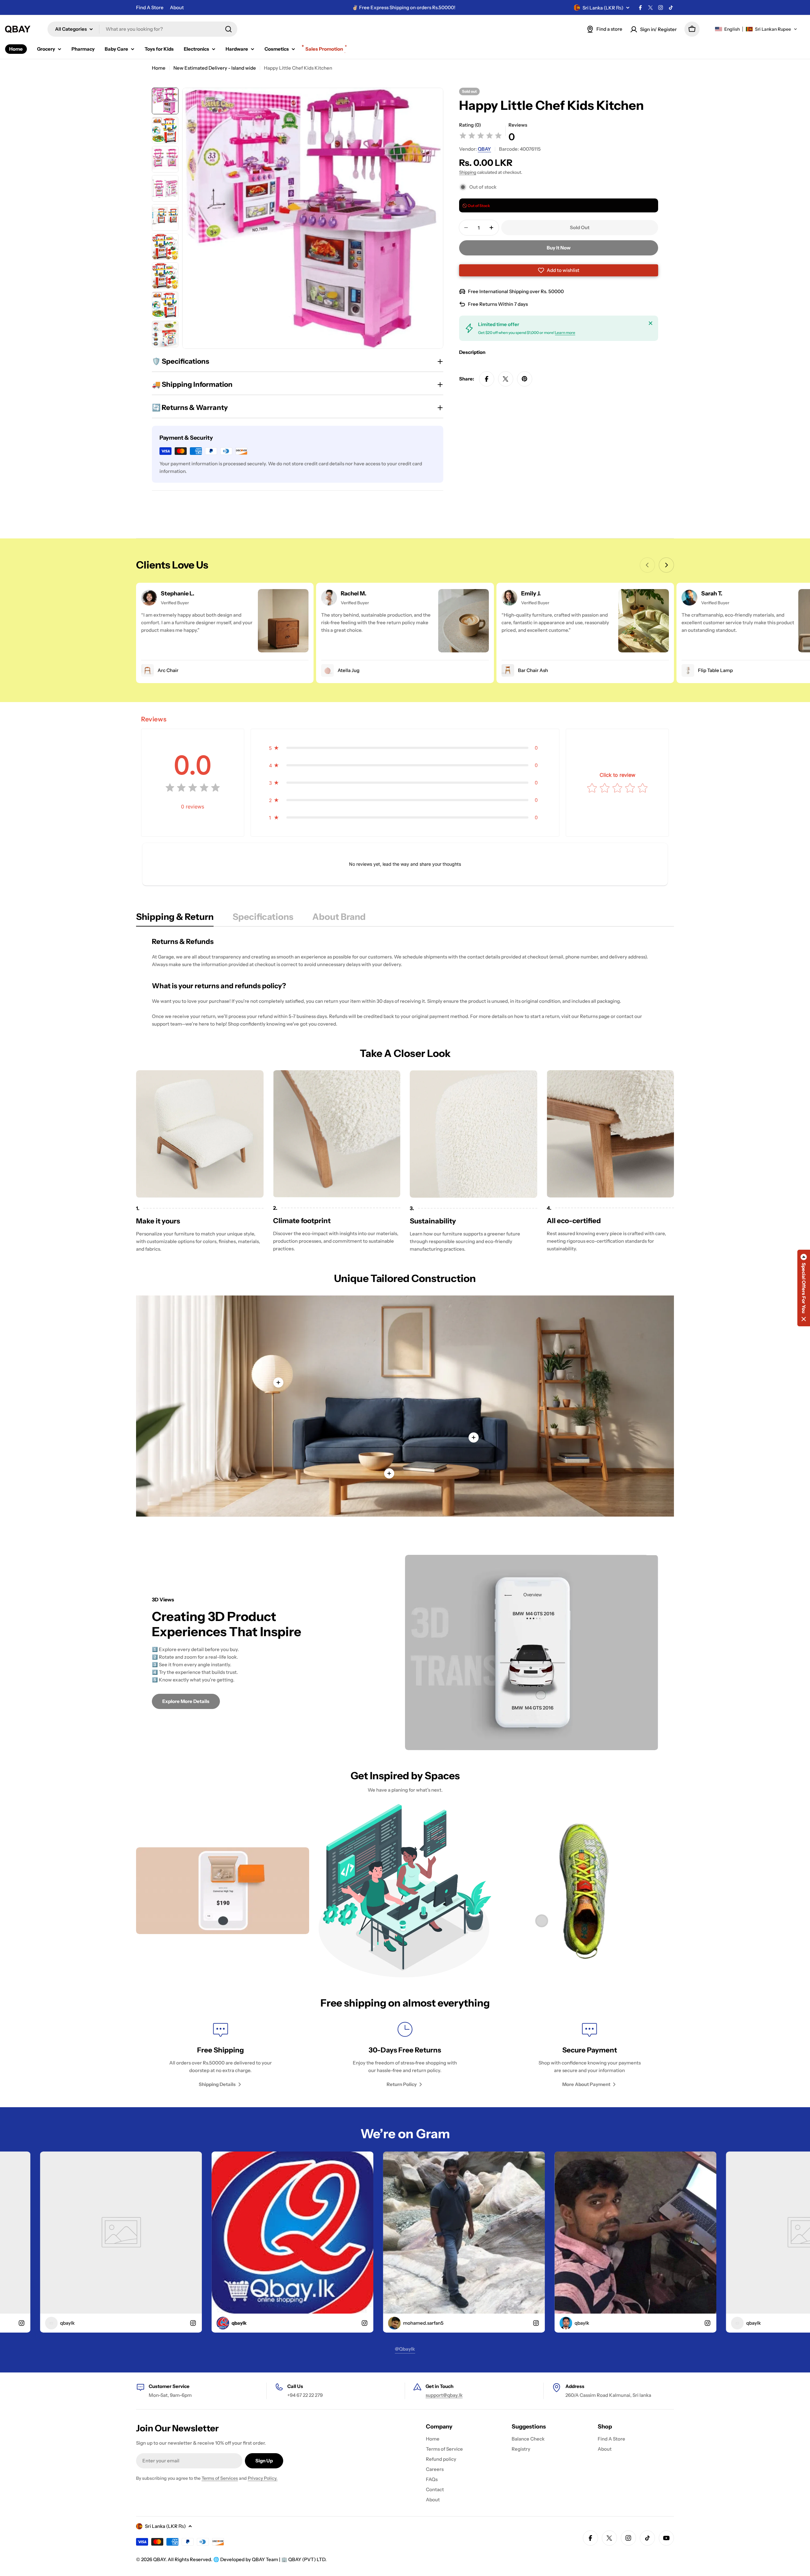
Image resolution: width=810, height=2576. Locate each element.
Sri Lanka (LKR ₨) (603, 8)
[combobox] (142, 29)
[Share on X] (506, 379)
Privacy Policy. (263, 2478)
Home (159, 68)
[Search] (228, 29)
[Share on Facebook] (487, 379)
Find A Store (150, 7)
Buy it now (559, 248)
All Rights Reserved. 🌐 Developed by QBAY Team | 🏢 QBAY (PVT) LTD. (247, 2559)
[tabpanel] (405, 982)
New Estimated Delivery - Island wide (215, 68)
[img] (481, 137)
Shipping (468, 172)
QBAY (484, 149)
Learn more (565, 333)
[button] (756, 29)
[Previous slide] (647, 565)
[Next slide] (666, 565)
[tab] (175, 919)
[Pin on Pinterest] (525, 379)
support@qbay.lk (444, 2395)
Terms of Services (220, 2478)
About (177, 7)
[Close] (651, 323)
